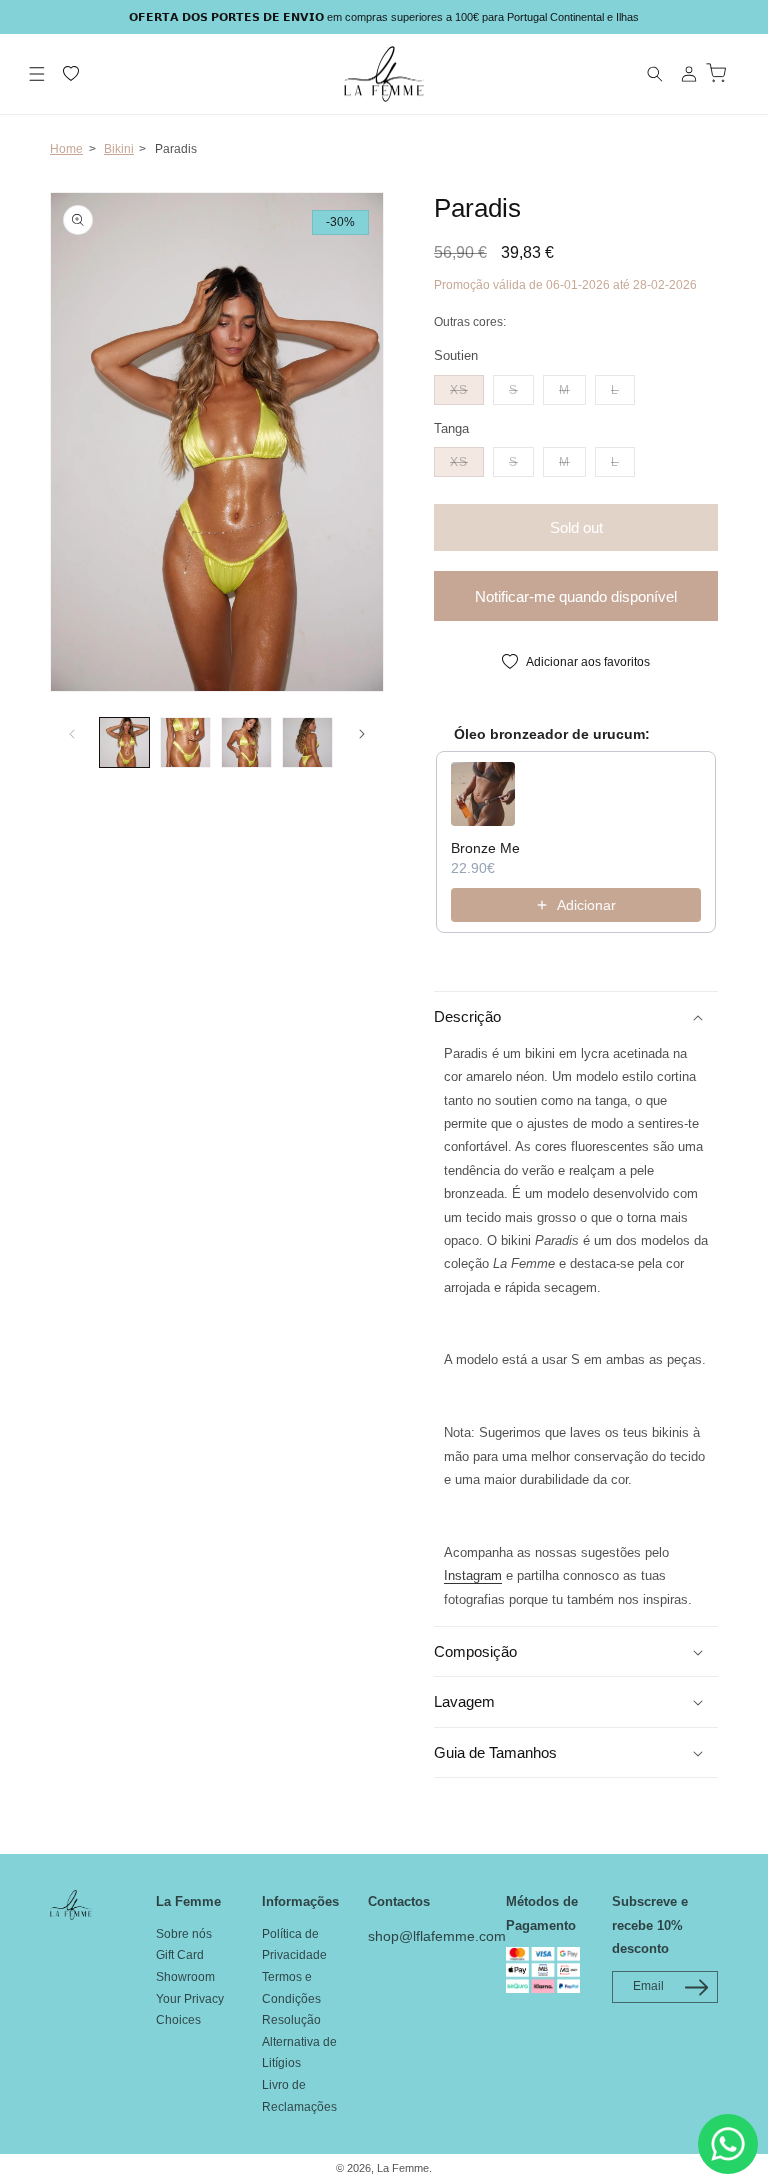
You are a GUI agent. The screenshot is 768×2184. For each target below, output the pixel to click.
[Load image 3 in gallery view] (246, 742)
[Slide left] (72, 734)
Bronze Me (485, 848)
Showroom (185, 1977)
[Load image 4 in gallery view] (307, 742)
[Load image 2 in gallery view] (185, 742)
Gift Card (180, 1955)
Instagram (473, 1575)
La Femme (403, 2168)
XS (467, 389)
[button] (37, 74)
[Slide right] (362, 734)
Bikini (119, 149)
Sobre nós (184, 1934)
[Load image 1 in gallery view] (124, 742)
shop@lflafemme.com (437, 1936)
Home (66, 149)
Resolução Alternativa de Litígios (299, 2041)
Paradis (176, 149)
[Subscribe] (696, 1987)
